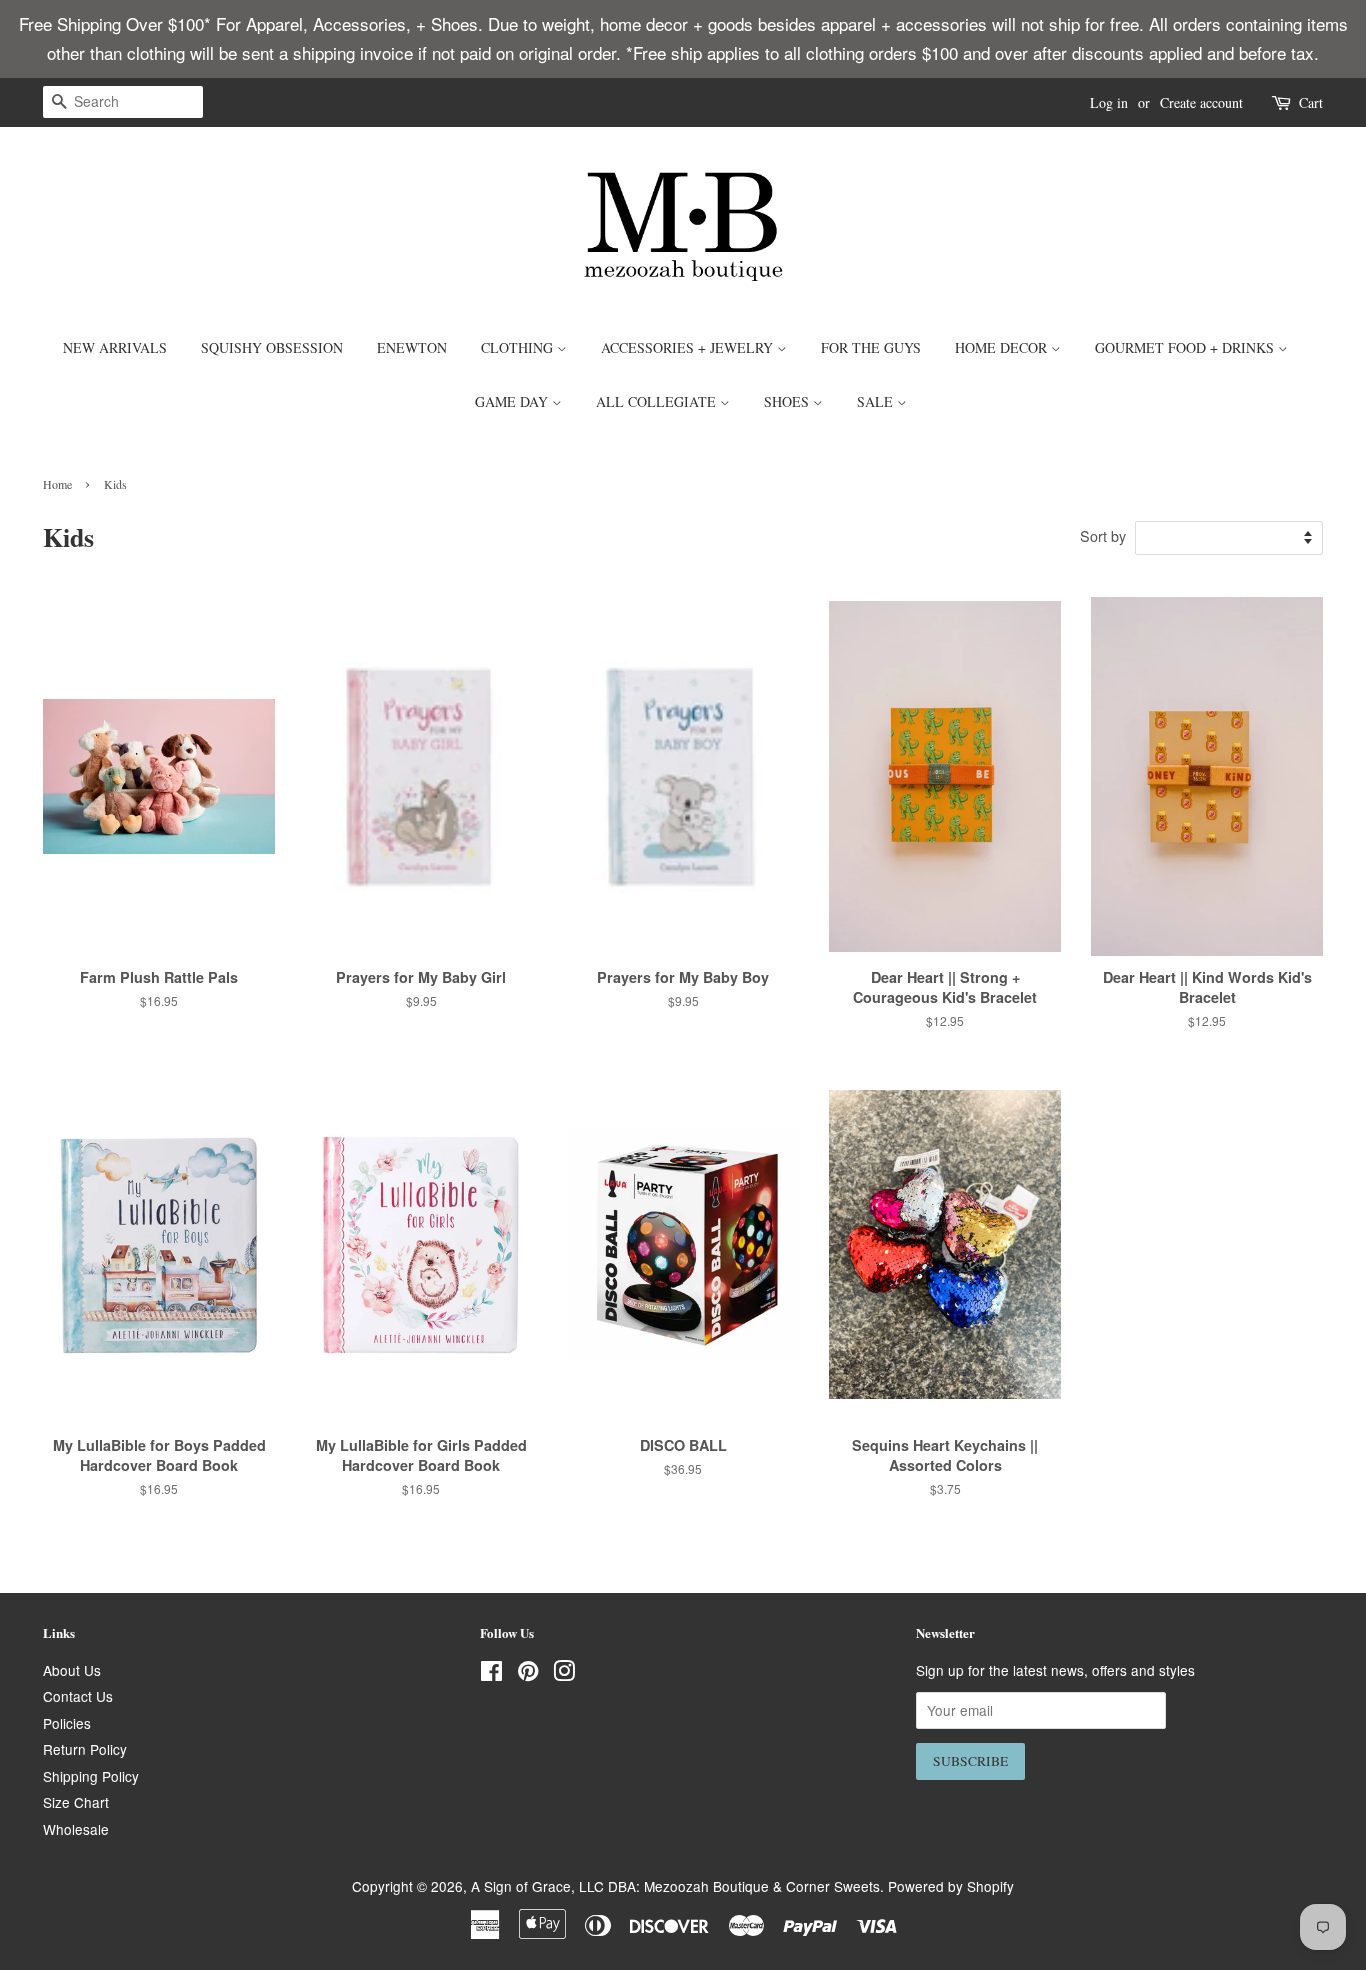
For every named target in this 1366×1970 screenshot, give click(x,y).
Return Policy (85, 1749)
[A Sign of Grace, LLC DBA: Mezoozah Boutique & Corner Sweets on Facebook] (491, 1674)
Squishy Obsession (272, 347)
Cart (1311, 102)
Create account (1201, 102)
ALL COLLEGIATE (658, 401)
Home (57, 484)
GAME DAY (513, 401)
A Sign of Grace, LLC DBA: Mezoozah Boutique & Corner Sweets (675, 1886)
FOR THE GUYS (871, 347)
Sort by (1103, 535)
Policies (67, 1723)
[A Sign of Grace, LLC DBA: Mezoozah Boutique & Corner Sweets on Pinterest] (528, 1674)
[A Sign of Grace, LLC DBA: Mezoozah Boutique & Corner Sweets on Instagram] (564, 1674)
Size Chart (76, 1802)
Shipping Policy (91, 1776)
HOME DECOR (1003, 347)
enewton (412, 347)
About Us (72, 1670)
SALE (877, 401)
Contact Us (78, 1696)
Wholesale (76, 1829)
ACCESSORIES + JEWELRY (689, 347)
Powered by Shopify (951, 1886)
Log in (1109, 102)
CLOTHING (519, 347)
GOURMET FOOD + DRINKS (1186, 347)
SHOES (788, 401)
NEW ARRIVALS (115, 347)
